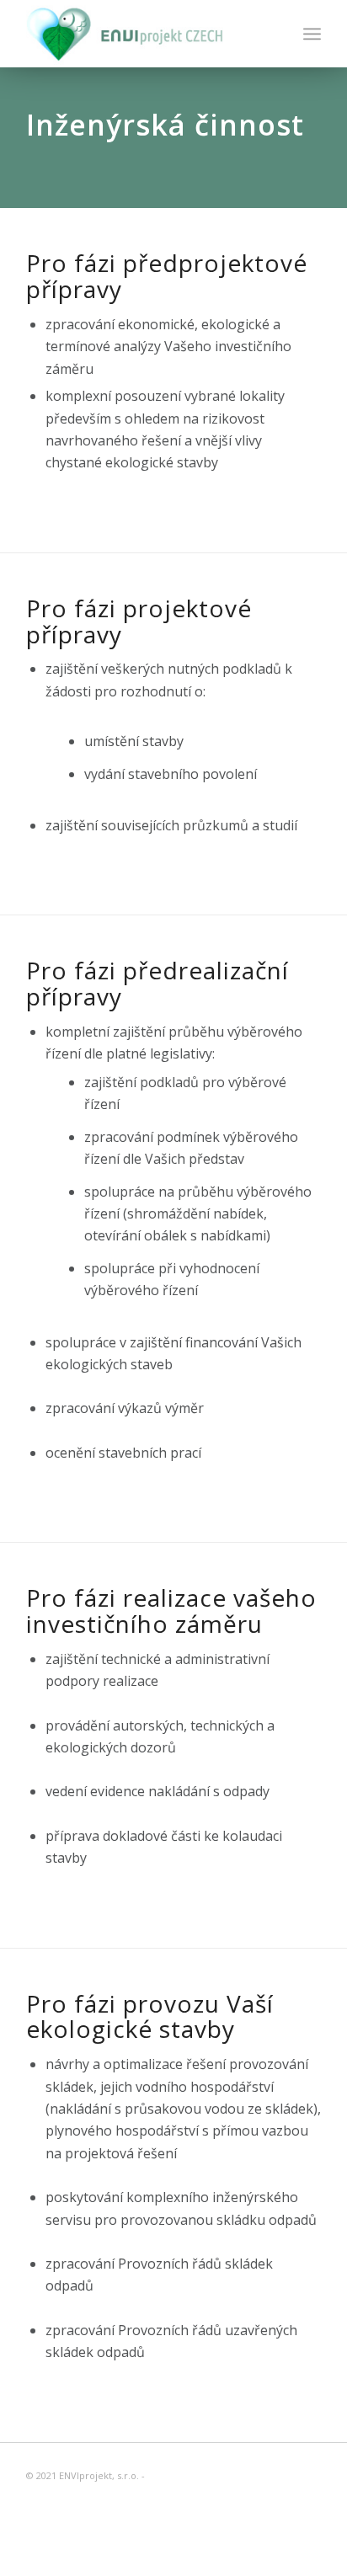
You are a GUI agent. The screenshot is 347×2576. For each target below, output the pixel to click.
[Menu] (312, 34)
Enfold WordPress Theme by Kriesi (226, 2475)
